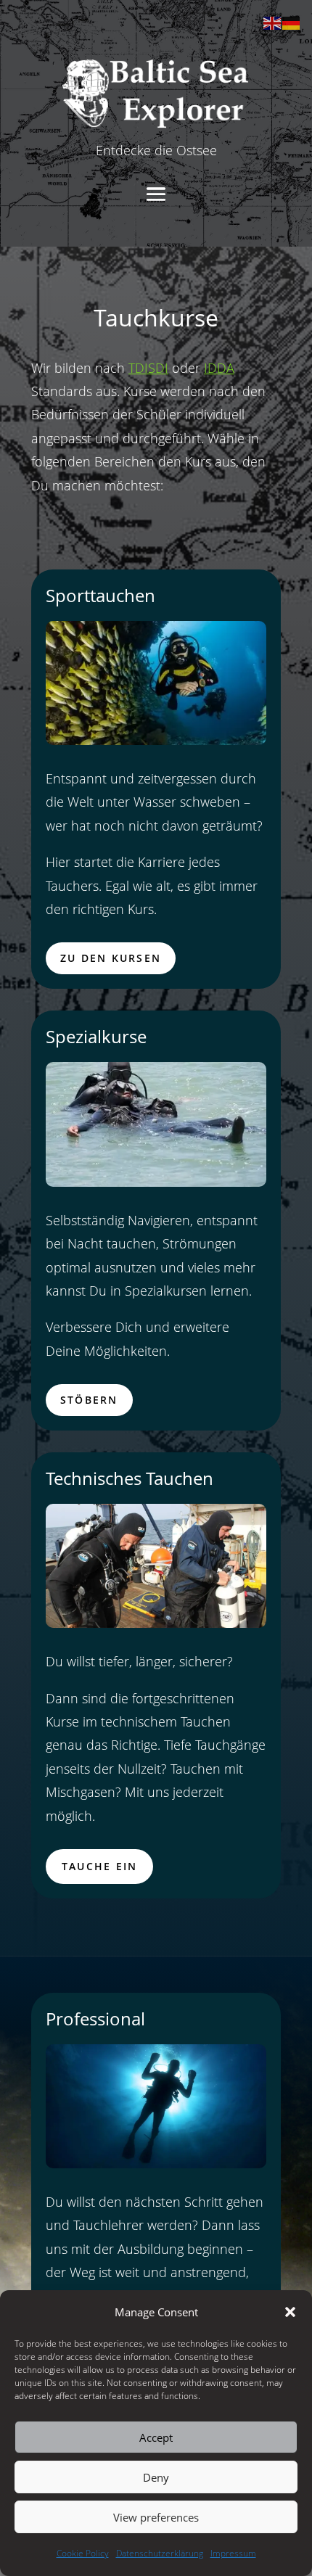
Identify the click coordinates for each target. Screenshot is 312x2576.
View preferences (156, 2517)
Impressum (233, 2553)
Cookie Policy (83, 2553)
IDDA (219, 368)
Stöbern (89, 1400)
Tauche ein (99, 1866)
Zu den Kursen (111, 958)
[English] (273, 22)
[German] (292, 22)
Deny (156, 2477)
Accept (156, 2437)
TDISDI (148, 368)
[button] (290, 2312)
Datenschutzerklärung (160, 2553)
